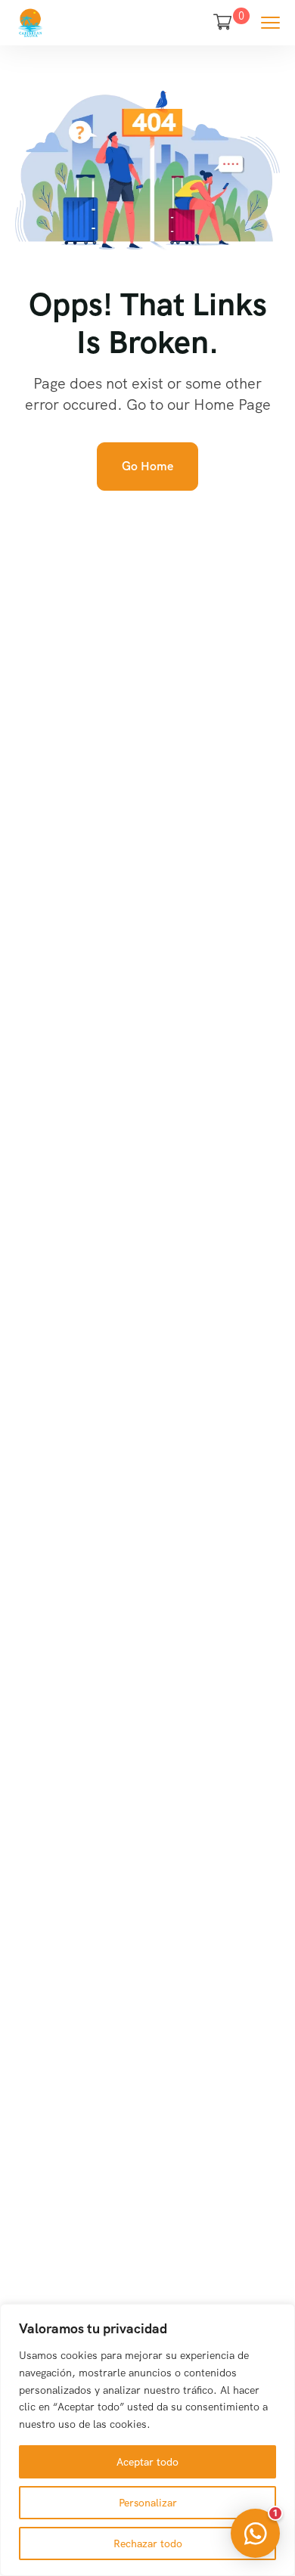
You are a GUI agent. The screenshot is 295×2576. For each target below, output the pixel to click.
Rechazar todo (148, 2543)
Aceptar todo (147, 2462)
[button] (255, 2533)
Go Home (147, 466)
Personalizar (148, 2503)
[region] (147, 2440)
